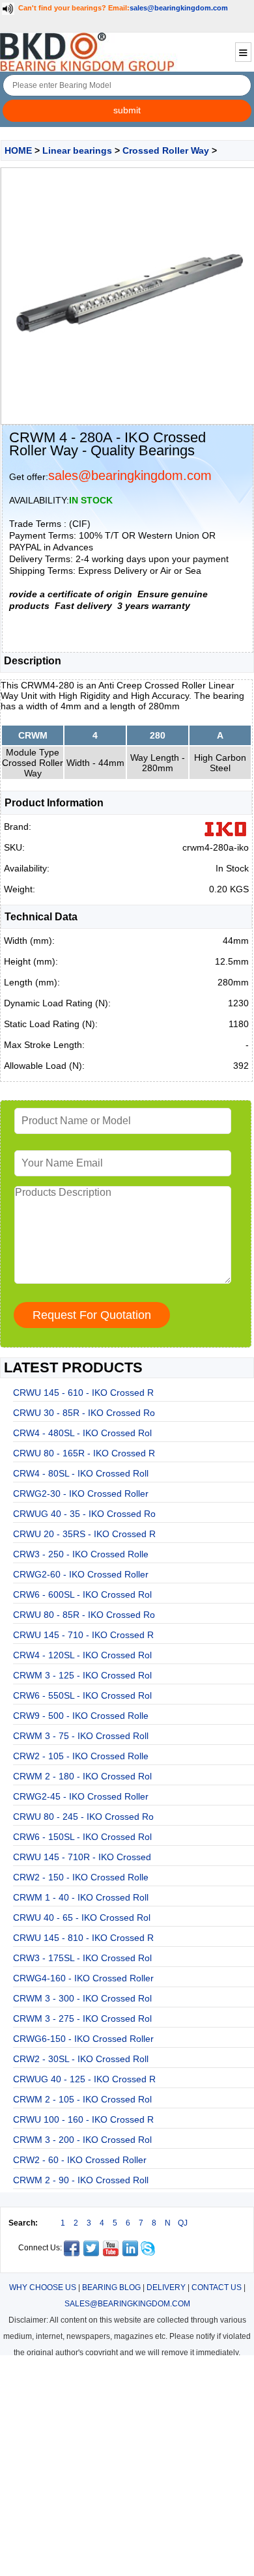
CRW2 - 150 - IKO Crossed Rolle (81, 1877)
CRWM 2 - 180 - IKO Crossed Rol (82, 1776)
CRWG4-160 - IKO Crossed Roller (83, 1978)
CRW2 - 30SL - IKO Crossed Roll (81, 2059)
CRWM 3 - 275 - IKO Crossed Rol (82, 2018)
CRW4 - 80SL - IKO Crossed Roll (81, 1473)
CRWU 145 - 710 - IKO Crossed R (83, 1635)
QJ (183, 2223)
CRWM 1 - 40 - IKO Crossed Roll (81, 1897)
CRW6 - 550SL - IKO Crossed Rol (82, 1695)
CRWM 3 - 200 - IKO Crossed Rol (82, 2140)
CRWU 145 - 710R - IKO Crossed (82, 1857)
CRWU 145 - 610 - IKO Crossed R (83, 1393)
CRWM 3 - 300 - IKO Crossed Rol (82, 1998)
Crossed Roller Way (166, 150)
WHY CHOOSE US (43, 2287)
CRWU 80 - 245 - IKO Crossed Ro (83, 1817)
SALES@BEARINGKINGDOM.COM (127, 2304)
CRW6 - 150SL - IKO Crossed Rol (82, 1837)
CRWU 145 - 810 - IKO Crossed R (83, 1938)
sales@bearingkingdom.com (179, 8)
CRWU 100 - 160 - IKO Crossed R (83, 2119)
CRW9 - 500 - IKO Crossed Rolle (81, 1716)
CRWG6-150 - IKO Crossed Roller (83, 2039)
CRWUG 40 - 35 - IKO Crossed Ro (84, 1514)
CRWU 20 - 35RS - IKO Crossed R (84, 1534)
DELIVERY (166, 2287)
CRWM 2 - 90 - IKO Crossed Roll (81, 2180)
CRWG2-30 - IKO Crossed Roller (81, 1493)
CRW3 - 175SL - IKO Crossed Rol (82, 1958)
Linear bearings (77, 150)
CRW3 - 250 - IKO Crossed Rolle (81, 1554)
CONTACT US (217, 2287)
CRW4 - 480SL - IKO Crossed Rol (82, 1433)
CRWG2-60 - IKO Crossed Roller (81, 1574)
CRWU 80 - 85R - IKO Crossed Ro (84, 1615)
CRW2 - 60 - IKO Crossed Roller (80, 2160)
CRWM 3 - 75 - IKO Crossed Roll (81, 1736)
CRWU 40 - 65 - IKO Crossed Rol (82, 1918)
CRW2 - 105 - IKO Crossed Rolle (81, 1756)
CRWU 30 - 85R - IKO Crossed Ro (84, 1413)
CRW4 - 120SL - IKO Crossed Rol (82, 1655)
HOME (18, 150)
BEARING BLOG (111, 2287)
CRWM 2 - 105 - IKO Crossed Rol (82, 2099)
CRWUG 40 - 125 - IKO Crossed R (84, 2079)
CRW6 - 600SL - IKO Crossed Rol (82, 1594)
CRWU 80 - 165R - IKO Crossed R (84, 1453)
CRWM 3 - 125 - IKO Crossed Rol (82, 1675)
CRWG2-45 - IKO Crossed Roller (81, 1796)
